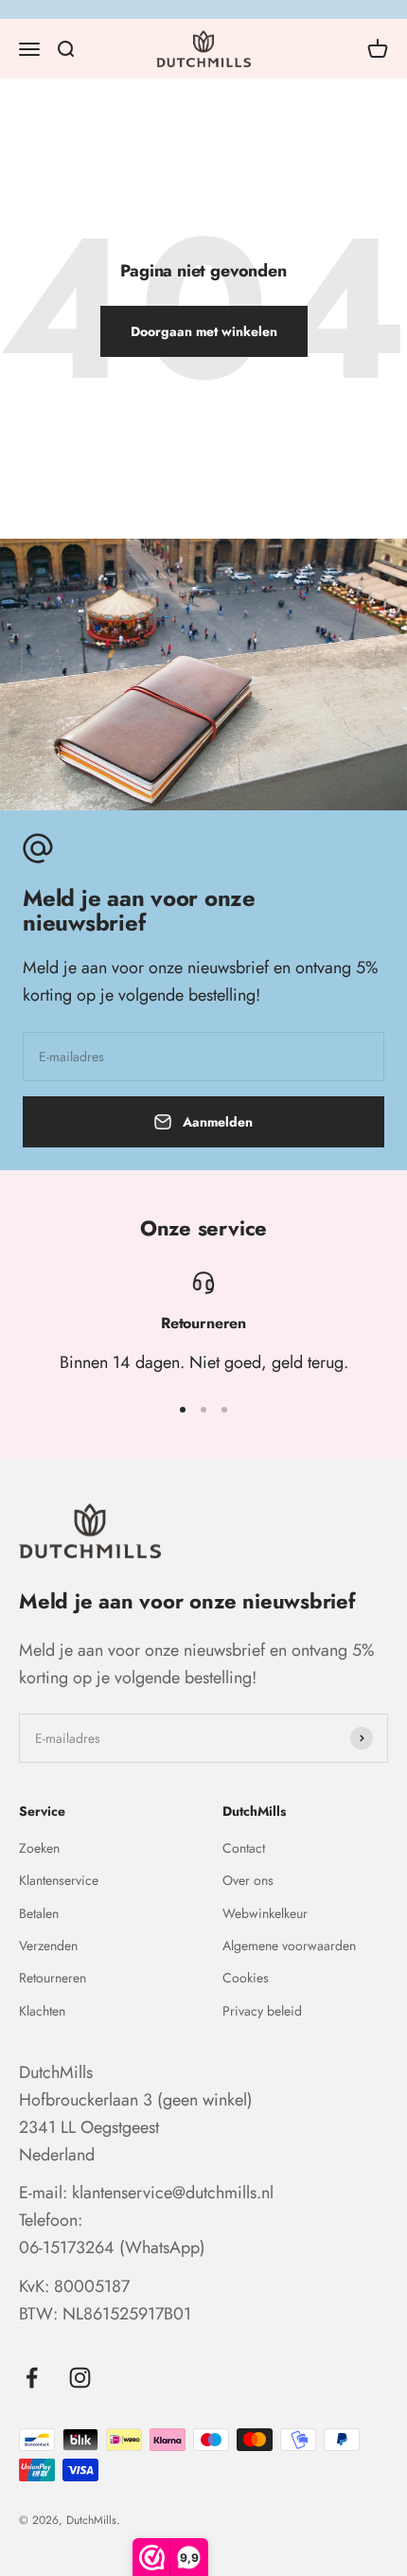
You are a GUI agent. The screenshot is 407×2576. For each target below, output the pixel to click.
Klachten (42, 2011)
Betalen (39, 1913)
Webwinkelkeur (265, 1913)
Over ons (248, 1880)
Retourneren (53, 1978)
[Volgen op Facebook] (32, 2378)
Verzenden (48, 1945)
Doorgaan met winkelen (204, 331)
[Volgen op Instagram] (80, 2378)
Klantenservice (59, 1880)
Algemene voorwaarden (289, 1945)
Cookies (246, 1978)
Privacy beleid (262, 2011)
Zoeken (39, 1848)
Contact (244, 1848)
